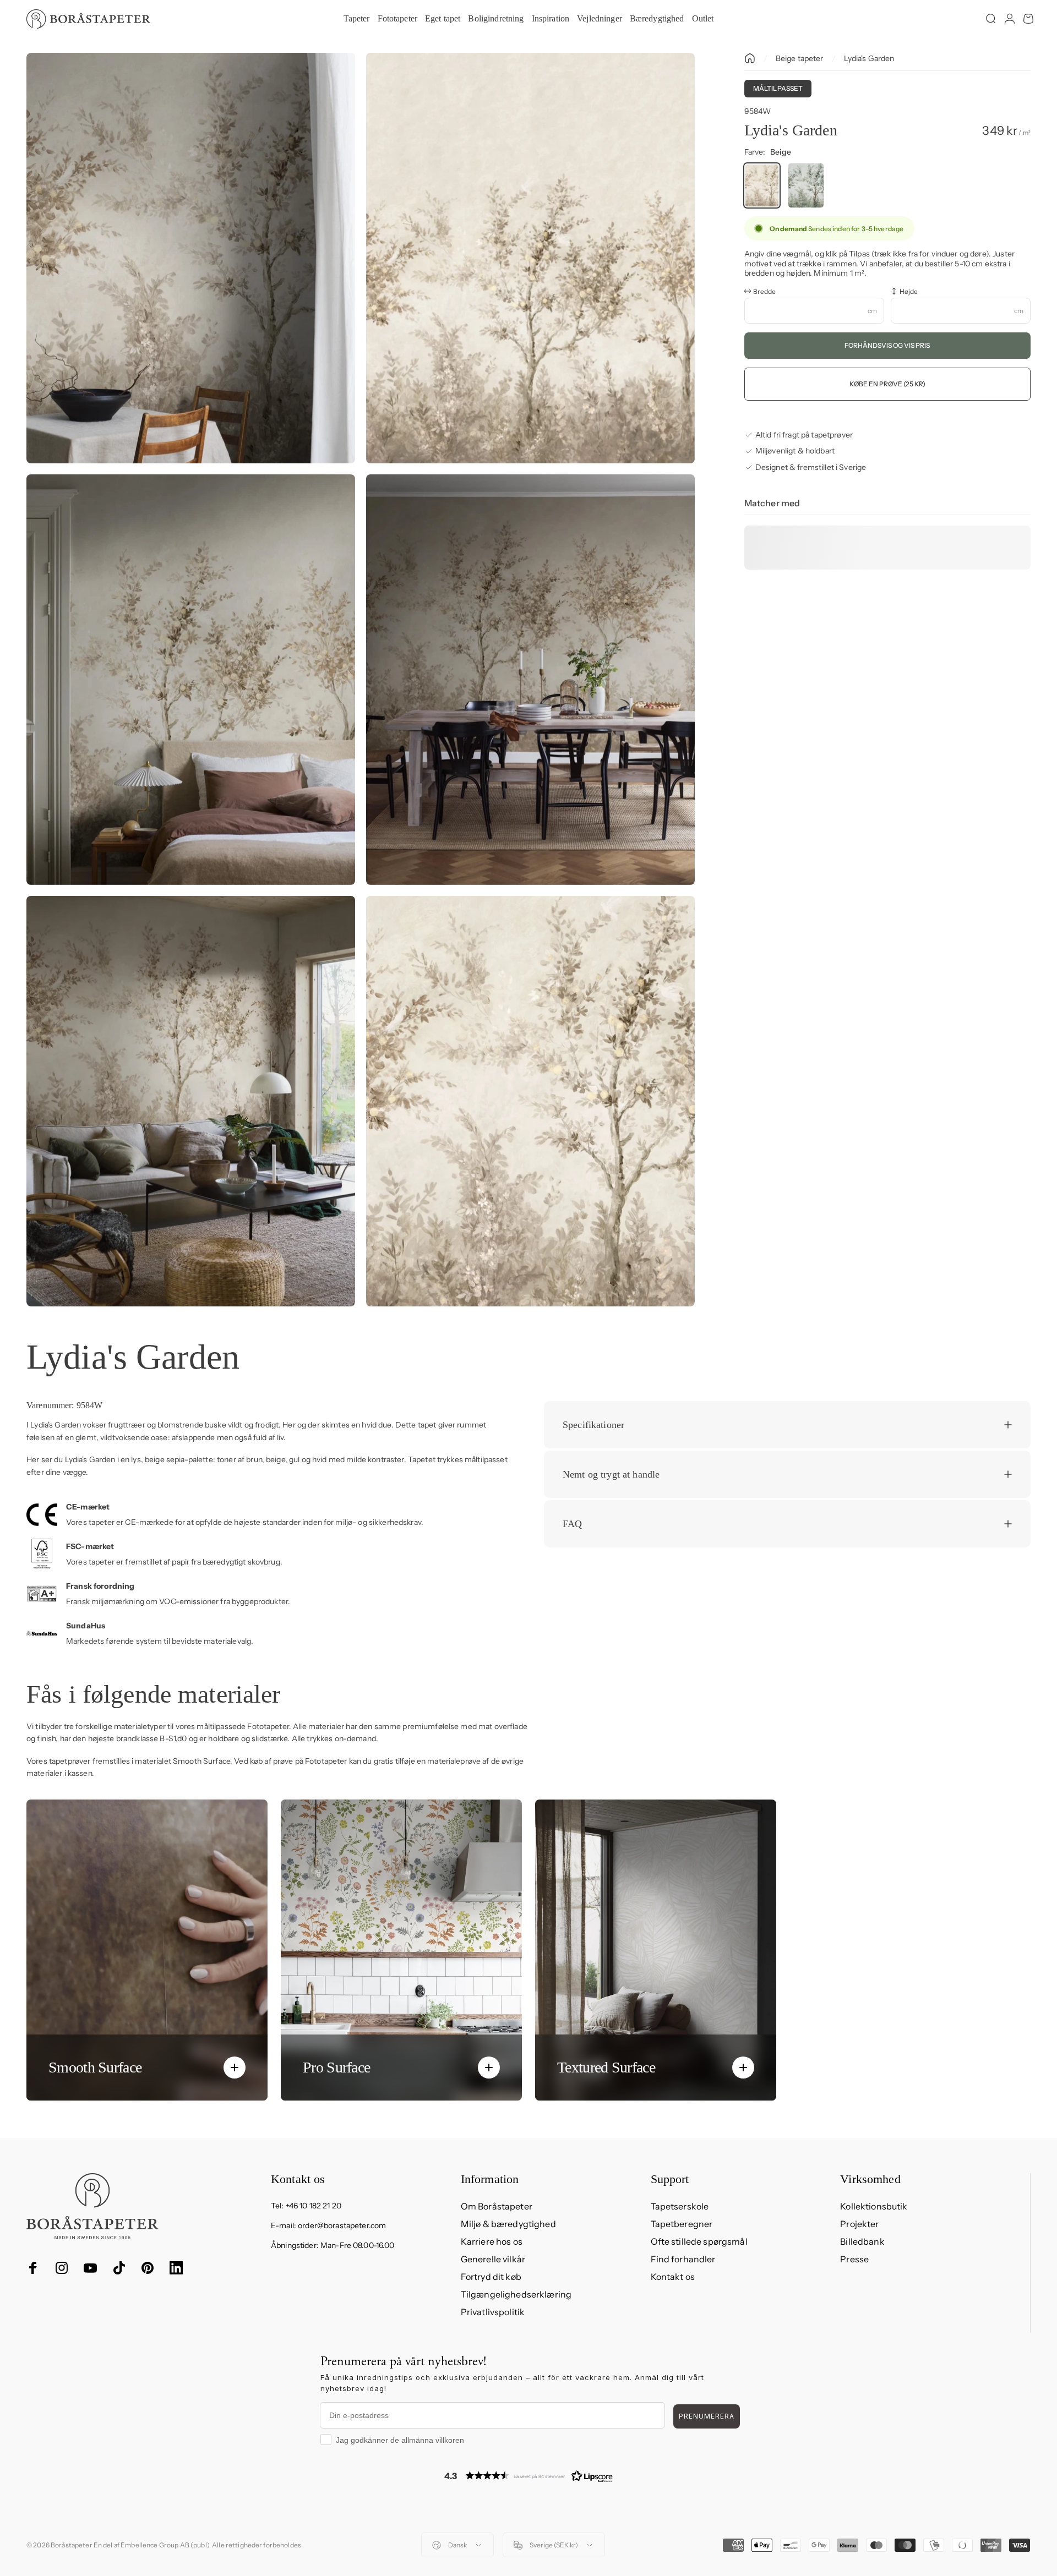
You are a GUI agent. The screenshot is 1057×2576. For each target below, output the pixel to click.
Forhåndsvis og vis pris (887, 345)
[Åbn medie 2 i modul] (530, 258)
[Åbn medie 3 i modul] (191, 680)
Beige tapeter (800, 58)
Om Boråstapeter (497, 2206)
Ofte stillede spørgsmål (699, 2241)
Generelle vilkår (493, 2259)
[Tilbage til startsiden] (750, 58)
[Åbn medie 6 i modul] (530, 1101)
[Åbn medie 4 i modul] (530, 680)
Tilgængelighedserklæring (516, 2294)
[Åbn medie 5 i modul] (191, 1101)
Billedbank (862, 2241)
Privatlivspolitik (493, 2312)
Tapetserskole (680, 2206)
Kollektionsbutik (874, 2206)
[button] (528, 2476)
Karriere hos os (492, 2241)
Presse (854, 2259)
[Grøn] (806, 185)
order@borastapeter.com (342, 2225)
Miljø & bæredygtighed (508, 2224)
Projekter (859, 2224)
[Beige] (762, 185)
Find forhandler (683, 2259)
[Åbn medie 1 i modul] (191, 258)
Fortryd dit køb (491, 2277)
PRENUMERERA (707, 2416)
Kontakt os (673, 2277)
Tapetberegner (682, 2224)
